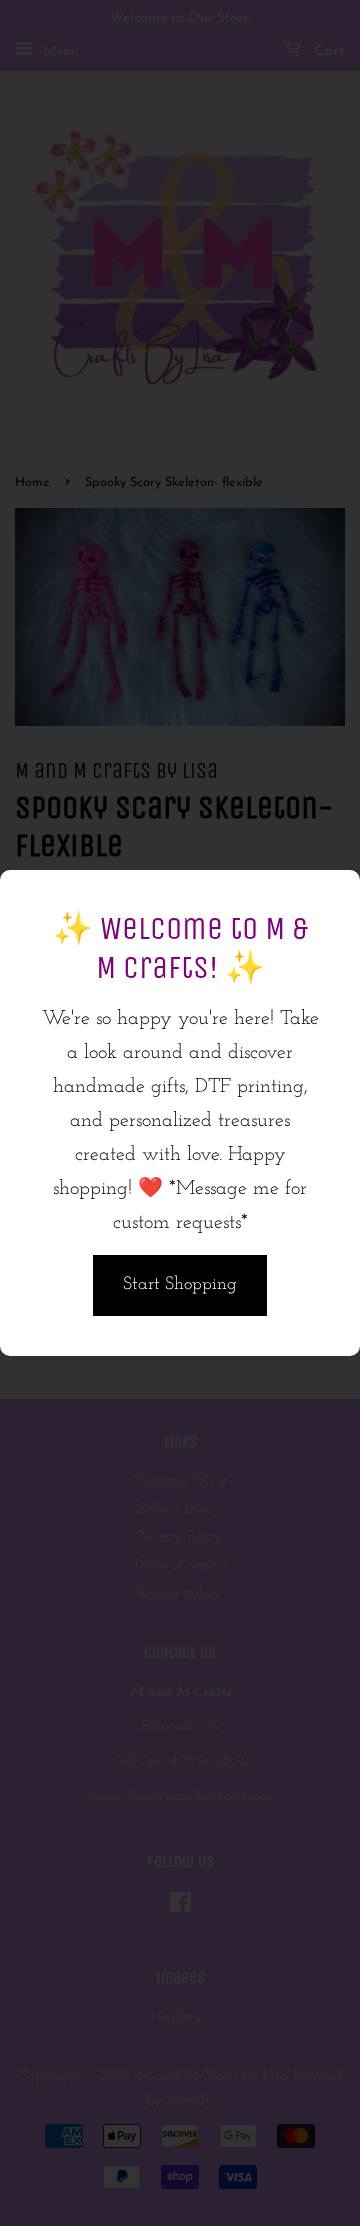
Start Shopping (180, 1285)
